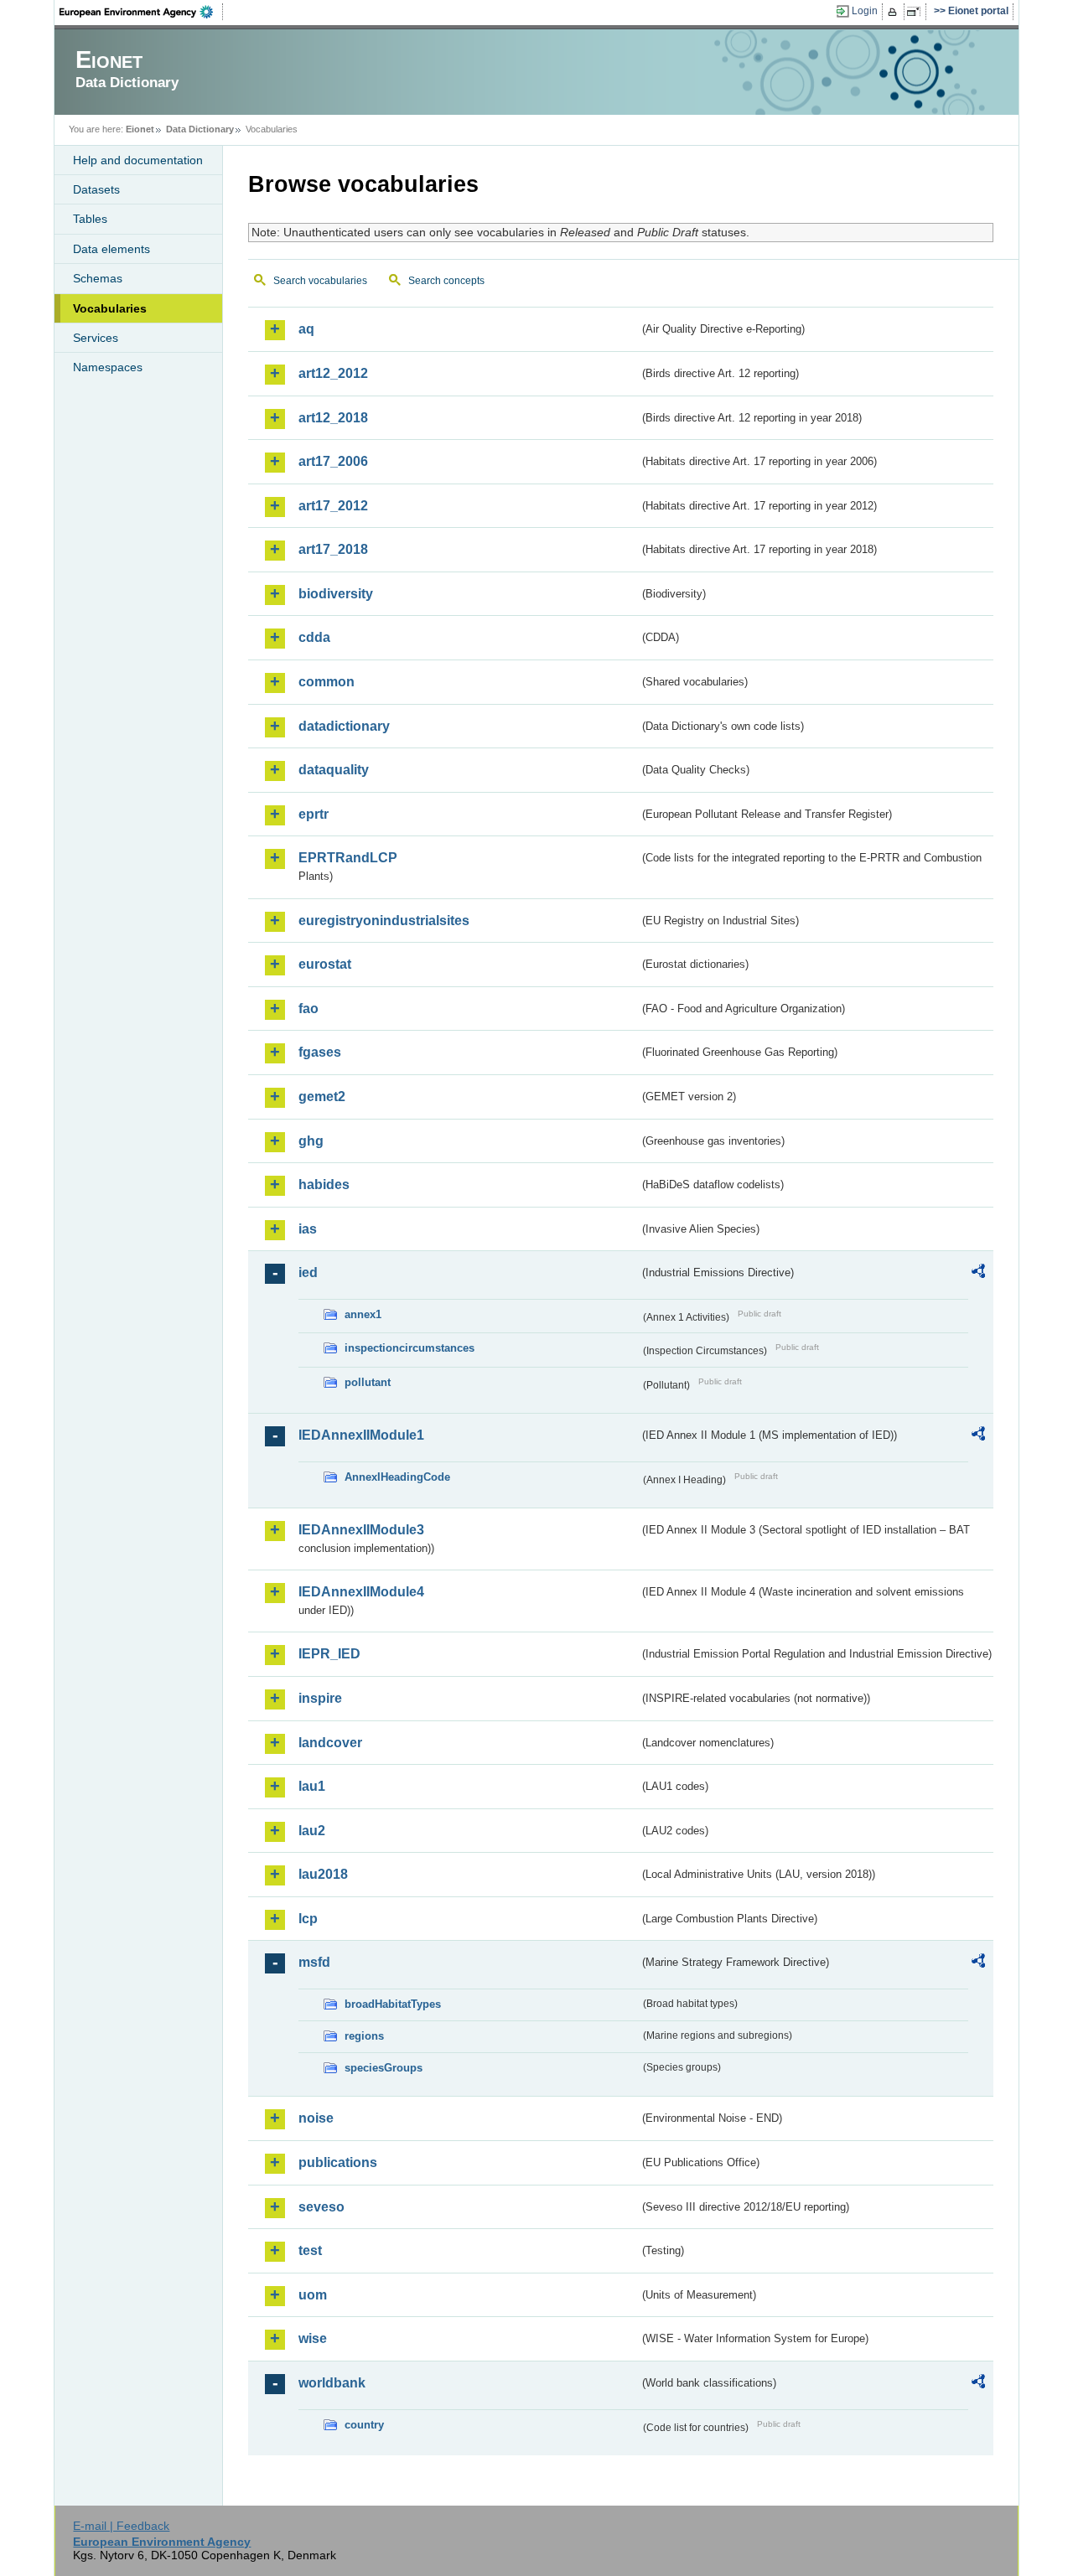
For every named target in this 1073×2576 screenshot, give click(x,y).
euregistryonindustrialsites (384, 921)
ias (308, 1229)
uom (313, 2295)
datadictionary (344, 726)
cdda (314, 637)
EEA (142, 12)
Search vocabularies (320, 281)
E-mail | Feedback (121, 2526)
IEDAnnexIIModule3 (361, 1530)
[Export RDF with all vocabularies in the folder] (978, 1274)
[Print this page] (895, 12)
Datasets (96, 189)
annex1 (363, 1314)
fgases (320, 1052)
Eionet (140, 129)
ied (308, 1272)
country (364, 2425)
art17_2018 (333, 549)
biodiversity (336, 594)
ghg (311, 1141)
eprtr (314, 814)
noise (316, 2118)
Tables (90, 219)
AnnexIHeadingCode (397, 1477)
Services (96, 338)
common (327, 682)
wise (313, 2338)
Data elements (111, 249)
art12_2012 (333, 373)
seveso (321, 2207)
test (310, 2250)
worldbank (332, 2383)
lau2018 (323, 1874)
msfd (314, 1962)
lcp (308, 1919)
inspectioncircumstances (410, 1348)
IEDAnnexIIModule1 (361, 1435)
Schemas (98, 278)
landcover (330, 1743)
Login (865, 11)
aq (306, 329)
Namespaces (108, 367)
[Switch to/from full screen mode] (917, 12)
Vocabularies (110, 308)
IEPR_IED (329, 1654)
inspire (320, 1698)
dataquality (334, 770)
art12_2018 (333, 418)
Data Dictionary (200, 129)
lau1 (312, 1786)
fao (308, 1009)
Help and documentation (138, 160)
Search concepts (446, 281)
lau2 (312, 1831)
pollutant (368, 1382)
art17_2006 (333, 461)
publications (338, 2162)
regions (364, 2036)
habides (324, 1185)
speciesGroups (384, 2068)
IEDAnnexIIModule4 (361, 1592)
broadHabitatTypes (393, 2004)
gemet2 (322, 1097)
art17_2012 (333, 506)
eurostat (325, 964)
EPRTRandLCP (348, 858)
